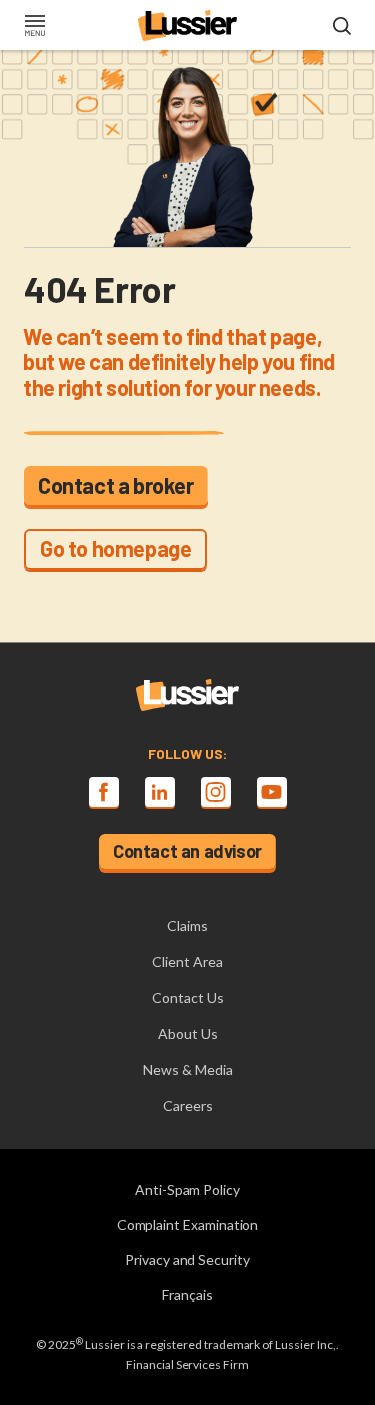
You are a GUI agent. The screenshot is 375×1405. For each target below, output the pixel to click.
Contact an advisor (187, 851)
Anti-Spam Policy (187, 1189)
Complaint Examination (188, 1224)
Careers (188, 1105)
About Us (188, 1033)
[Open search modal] (342, 27)
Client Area (187, 961)
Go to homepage (115, 548)
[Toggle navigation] (34, 27)
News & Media (188, 1069)
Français (187, 1294)
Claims (187, 925)
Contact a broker (116, 485)
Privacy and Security (187, 1259)
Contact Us (188, 997)
